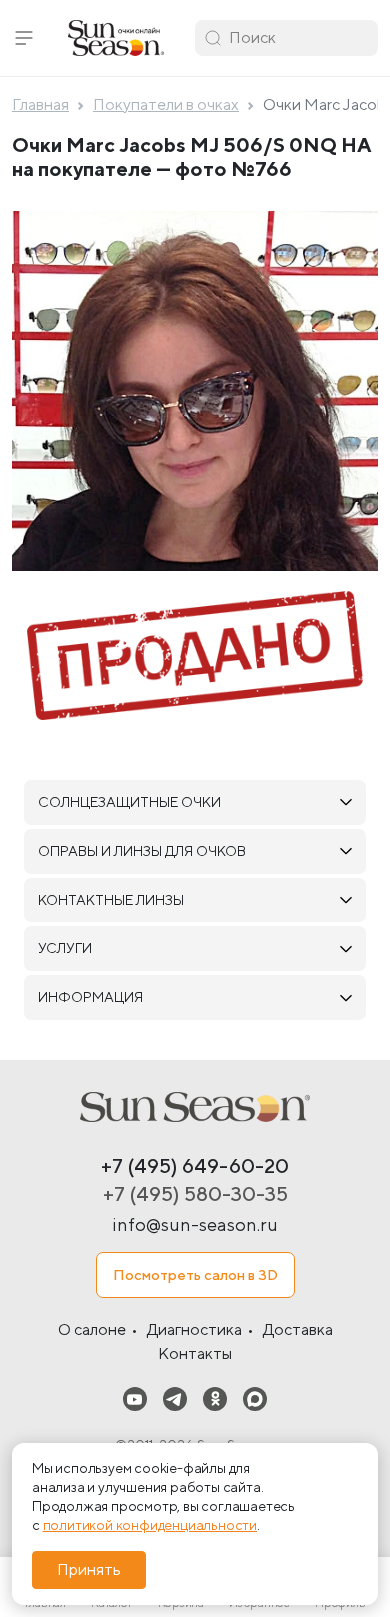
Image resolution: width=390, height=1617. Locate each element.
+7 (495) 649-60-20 (195, 1165)
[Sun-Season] (195, 1107)
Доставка (298, 1329)
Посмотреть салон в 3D (195, 1274)
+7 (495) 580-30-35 (195, 1193)
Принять (89, 1569)
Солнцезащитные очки (129, 802)
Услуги (65, 948)
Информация (90, 997)
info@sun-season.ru (195, 1224)
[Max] (255, 1398)
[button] (24, 38)
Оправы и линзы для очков (142, 851)
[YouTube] (135, 1398)
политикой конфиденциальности (150, 1525)
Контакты (195, 1353)
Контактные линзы (111, 900)
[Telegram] (175, 1398)
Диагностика (194, 1329)
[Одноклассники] (215, 1398)
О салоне (92, 1329)
